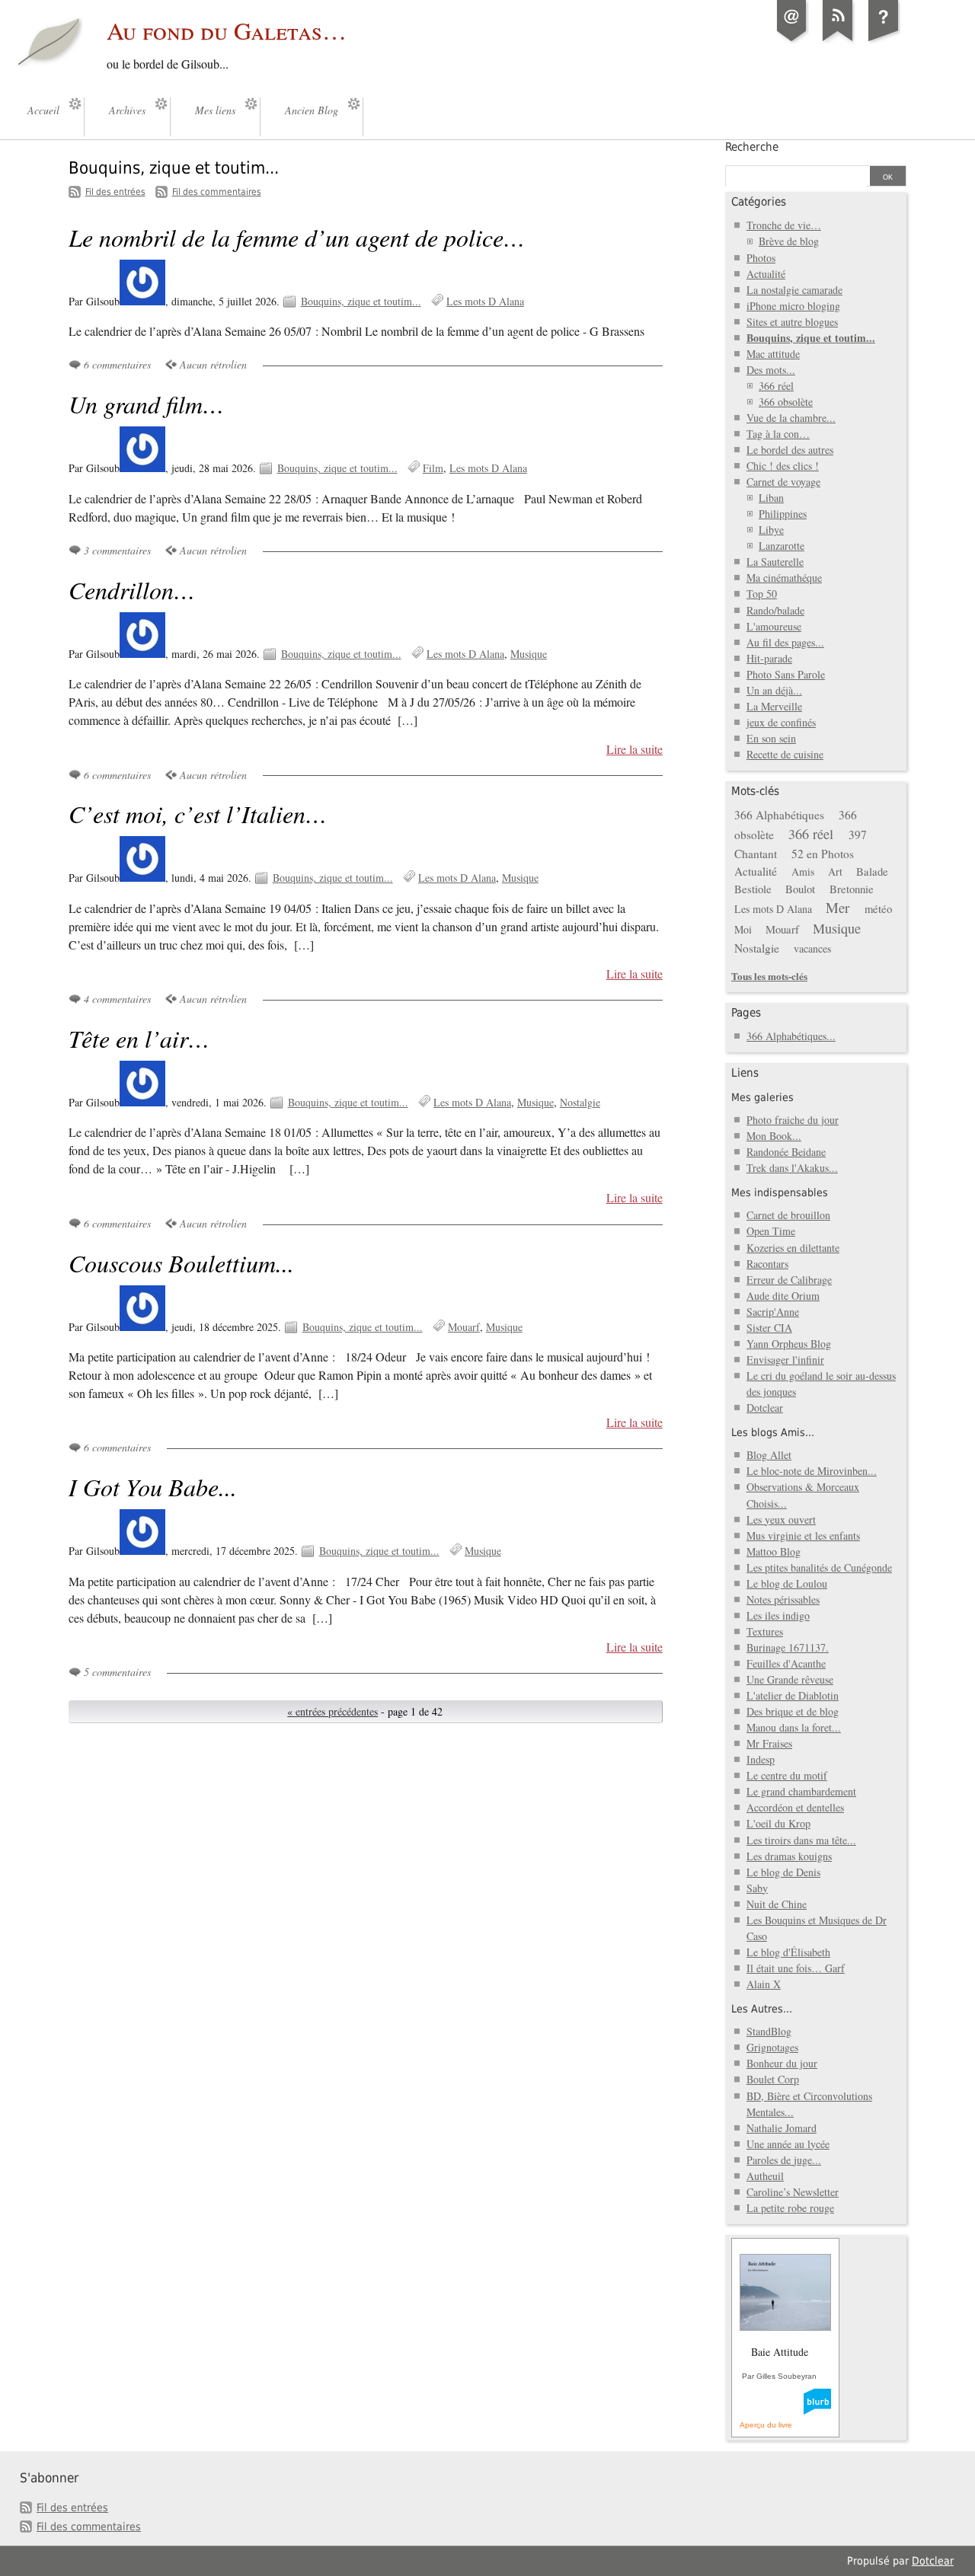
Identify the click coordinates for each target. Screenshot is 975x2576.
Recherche (752, 147)
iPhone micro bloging (793, 306)
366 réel (776, 386)
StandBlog (769, 2031)
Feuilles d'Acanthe (786, 1663)
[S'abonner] (838, 41)
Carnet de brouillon (788, 1215)
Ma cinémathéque (784, 578)
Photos (761, 258)
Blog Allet (769, 1455)
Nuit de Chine (777, 1904)
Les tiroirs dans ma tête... (801, 1840)
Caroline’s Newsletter (793, 2192)
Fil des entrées (115, 192)
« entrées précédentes (332, 1711)
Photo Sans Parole (786, 674)
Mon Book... (774, 1136)
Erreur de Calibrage (789, 1280)
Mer (838, 907)
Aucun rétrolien (213, 364)
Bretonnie (852, 889)
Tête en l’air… (139, 1038)
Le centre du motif (787, 1775)
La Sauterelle (775, 562)
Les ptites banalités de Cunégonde (819, 1567)
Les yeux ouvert (781, 1519)
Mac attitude (773, 354)
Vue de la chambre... (791, 418)
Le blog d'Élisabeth (788, 1952)
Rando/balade (775, 610)
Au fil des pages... (785, 642)
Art (835, 871)
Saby (757, 1888)
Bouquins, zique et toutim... (361, 301)
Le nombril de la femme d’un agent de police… (297, 237)
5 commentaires (117, 1672)
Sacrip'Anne (773, 1312)
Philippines (783, 514)
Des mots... (771, 370)
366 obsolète (786, 402)
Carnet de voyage (783, 482)
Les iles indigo (778, 1615)
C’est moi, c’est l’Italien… (198, 814)
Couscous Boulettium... (181, 1263)
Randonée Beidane (786, 1152)
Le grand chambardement (801, 1791)
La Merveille (774, 706)
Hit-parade (769, 658)
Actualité (766, 274)
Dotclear (765, 1408)
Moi (743, 929)
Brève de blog (789, 241)
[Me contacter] (792, 41)
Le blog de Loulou (787, 1583)
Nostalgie (580, 1102)
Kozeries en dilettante (793, 1248)
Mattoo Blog (774, 1551)
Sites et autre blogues (792, 322)
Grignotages (772, 2047)
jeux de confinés (781, 722)
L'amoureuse (774, 626)
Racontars (767, 1264)
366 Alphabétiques (779, 815)
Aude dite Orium (783, 1296)
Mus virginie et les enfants (803, 1535)
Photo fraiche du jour (793, 1120)
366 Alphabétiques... (791, 1036)
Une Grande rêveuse (790, 1679)
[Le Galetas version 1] (884, 41)
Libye (771, 530)
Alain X (764, 1984)
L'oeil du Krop (778, 1823)
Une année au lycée (788, 2144)
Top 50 (762, 594)
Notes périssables (783, 1599)
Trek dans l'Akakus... (792, 1168)
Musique (529, 654)
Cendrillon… (132, 590)
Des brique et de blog (793, 1711)
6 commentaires (117, 364)
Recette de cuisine (785, 754)
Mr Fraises (769, 1743)
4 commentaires (117, 999)
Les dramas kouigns (789, 1856)
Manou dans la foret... (794, 1727)
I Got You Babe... (153, 1487)
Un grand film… (146, 404)
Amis (803, 871)
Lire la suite (635, 749)
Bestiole (753, 889)
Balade (872, 871)
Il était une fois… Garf (796, 1968)
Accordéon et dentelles (795, 1807)
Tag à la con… (778, 434)
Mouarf (464, 1327)
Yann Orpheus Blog (789, 1344)
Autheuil (765, 2176)
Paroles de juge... (784, 2160)
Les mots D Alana (485, 301)
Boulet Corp (773, 2079)
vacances (812, 948)
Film (433, 468)
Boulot (800, 889)
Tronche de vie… (784, 225)
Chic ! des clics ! (783, 466)
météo (878, 908)
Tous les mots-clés (769, 976)
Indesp (761, 1759)
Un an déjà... (774, 690)
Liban (771, 498)
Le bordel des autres (790, 450)
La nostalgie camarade (794, 290)
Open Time (771, 1231)
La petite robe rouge (790, 2208)
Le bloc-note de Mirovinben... (812, 1471)
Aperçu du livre (766, 2425)
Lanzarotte (782, 546)
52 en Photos (823, 854)
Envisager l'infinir (785, 1360)
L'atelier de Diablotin (793, 1695)
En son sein (771, 738)
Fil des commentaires (217, 192)
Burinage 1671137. (788, 1647)
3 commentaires (117, 550)
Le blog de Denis (783, 1872)
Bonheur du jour (782, 2063)
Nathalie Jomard (782, 2128)
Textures (765, 1631)
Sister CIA (769, 1328)
